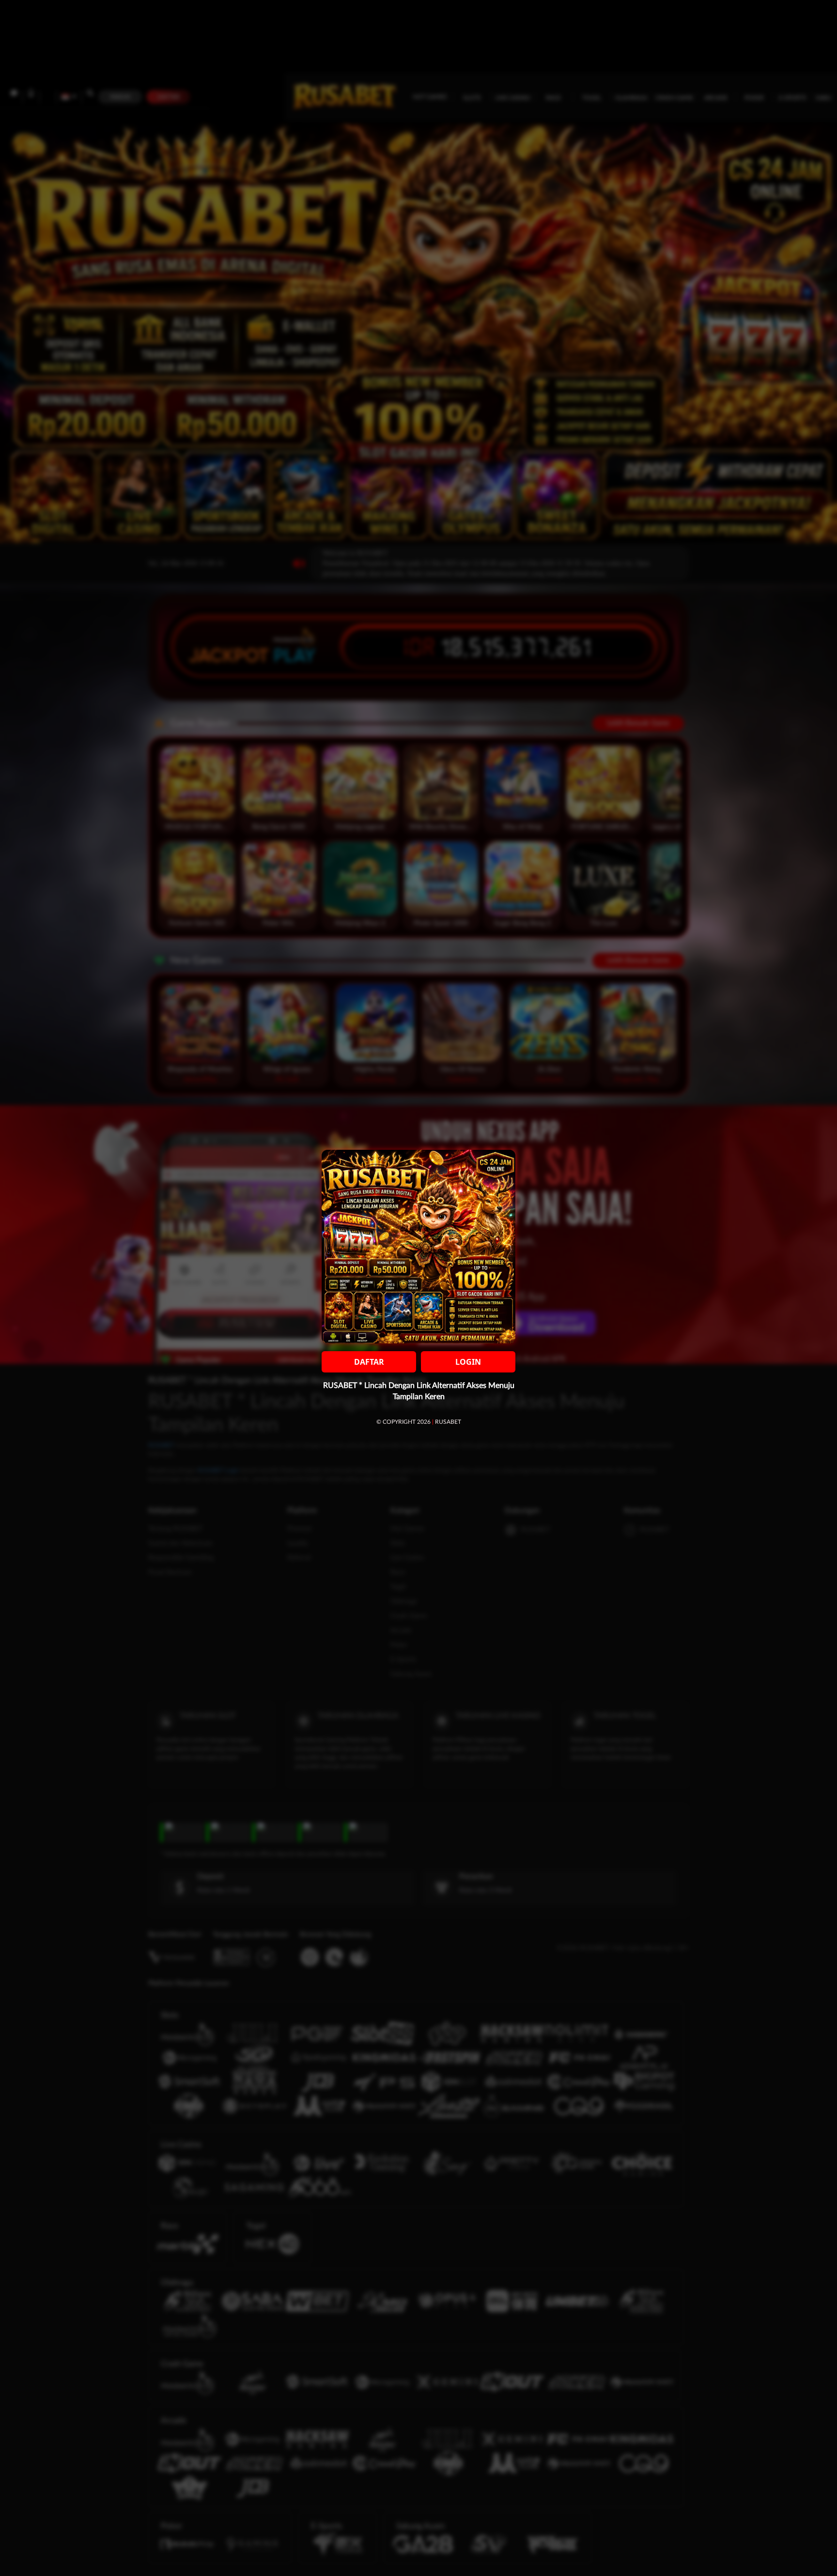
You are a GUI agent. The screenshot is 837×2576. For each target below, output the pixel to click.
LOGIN (468, 1362)
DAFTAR (369, 1362)
